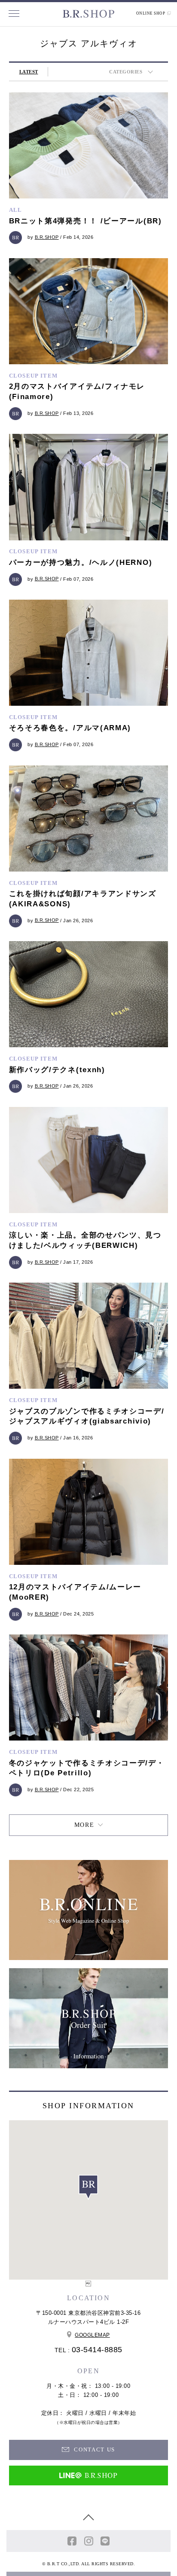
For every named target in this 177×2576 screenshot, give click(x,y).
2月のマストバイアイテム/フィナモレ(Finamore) (77, 392)
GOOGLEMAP (92, 2335)
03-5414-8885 (97, 2350)
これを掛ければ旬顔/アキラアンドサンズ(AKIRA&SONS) (83, 899)
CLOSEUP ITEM (34, 376)
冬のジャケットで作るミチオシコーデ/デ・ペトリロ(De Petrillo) (87, 1768)
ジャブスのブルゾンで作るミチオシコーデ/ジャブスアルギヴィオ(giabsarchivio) (87, 1416)
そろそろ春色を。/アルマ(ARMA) (70, 728)
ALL (16, 210)
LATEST (29, 72)
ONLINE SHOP (151, 13)
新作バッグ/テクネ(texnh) (57, 1070)
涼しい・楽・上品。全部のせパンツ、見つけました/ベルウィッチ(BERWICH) (85, 1240)
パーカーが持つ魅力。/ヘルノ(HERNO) (81, 562)
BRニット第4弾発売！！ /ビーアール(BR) (85, 221)
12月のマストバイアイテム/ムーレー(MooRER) (75, 1592)
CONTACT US (93, 2449)
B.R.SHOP (47, 237)
